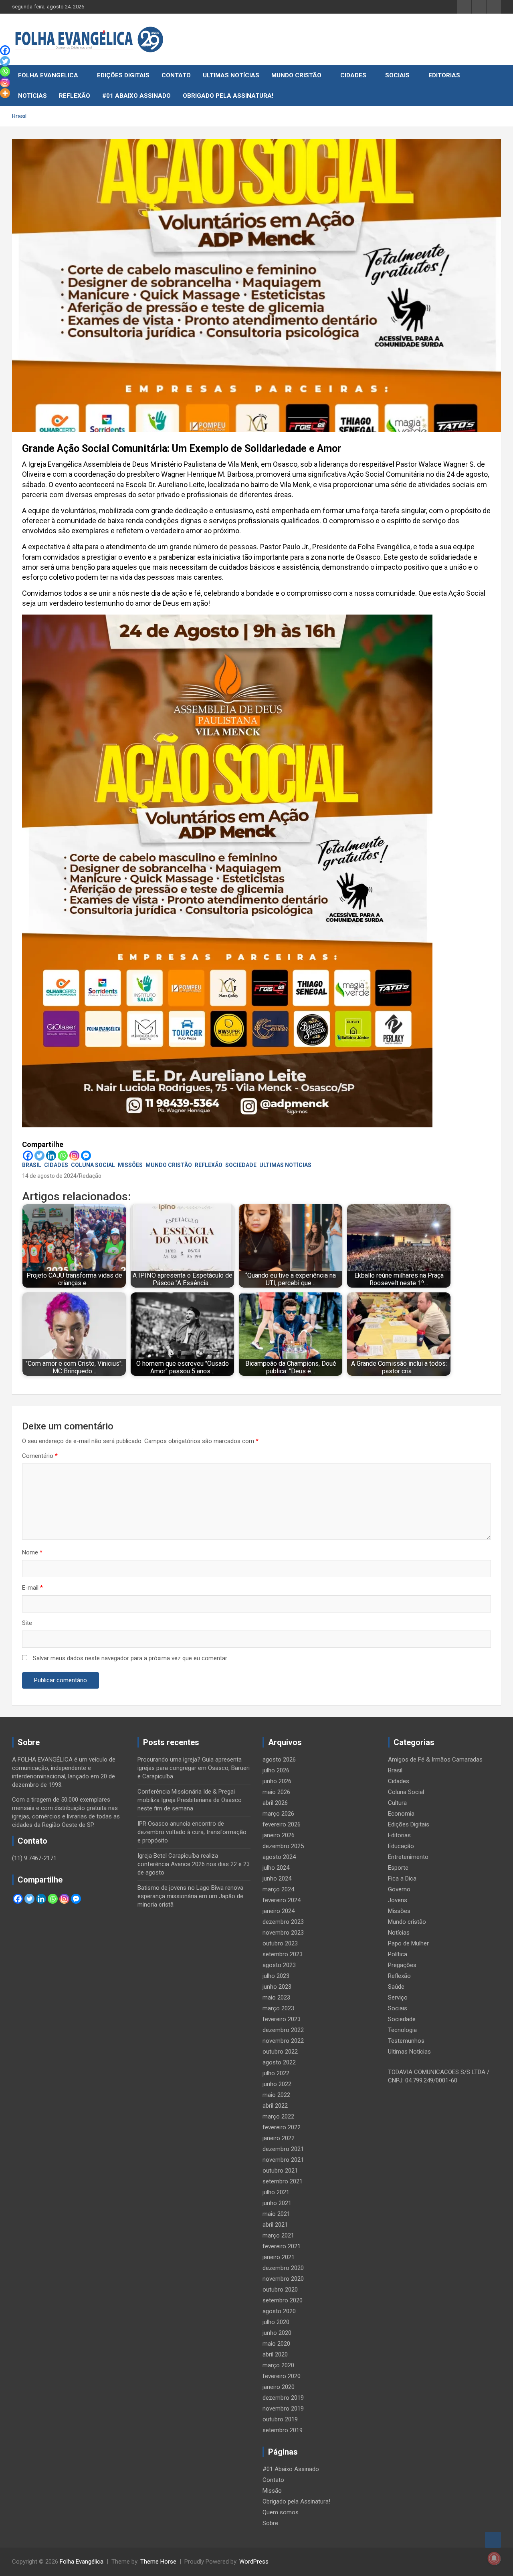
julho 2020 (276, 2322)
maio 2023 (276, 1998)
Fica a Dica (402, 1879)
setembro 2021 (283, 2181)
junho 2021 (277, 2203)
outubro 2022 (280, 2052)
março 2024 (278, 1889)
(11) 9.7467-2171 (34, 1858)
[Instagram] (74, 1156)
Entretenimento (408, 1857)
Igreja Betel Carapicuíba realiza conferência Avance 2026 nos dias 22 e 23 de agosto (194, 1864)
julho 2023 (276, 1976)
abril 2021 (275, 2225)
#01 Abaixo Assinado (136, 96)
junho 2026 (277, 1781)
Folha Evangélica (82, 2562)
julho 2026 (276, 1770)
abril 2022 (275, 2106)
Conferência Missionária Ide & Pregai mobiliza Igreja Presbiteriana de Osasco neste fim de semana (190, 1800)
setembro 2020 (283, 2300)
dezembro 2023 (283, 1922)
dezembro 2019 (283, 2398)
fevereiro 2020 (282, 2376)
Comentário (40, 1456)
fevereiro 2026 (282, 1824)
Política (398, 1954)
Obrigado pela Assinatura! (228, 96)
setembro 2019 (283, 2430)
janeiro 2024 (279, 1911)
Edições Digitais (123, 75)
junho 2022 (277, 2084)
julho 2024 (276, 1868)
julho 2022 (276, 2073)
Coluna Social (93, 1165)
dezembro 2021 (283, 2149)
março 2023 (278, 2008)
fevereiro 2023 (282, 2019)
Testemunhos (406, 2041)
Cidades (353, 75)
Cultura (397, 1803)
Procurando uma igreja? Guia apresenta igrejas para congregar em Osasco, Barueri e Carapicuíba (194, 1768)
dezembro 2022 (283, 2030)
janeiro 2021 (279, 2257)
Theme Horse (158, 2562)
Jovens (398, 1900)
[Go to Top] (493, 2540)
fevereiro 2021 (282, 2246)
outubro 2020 (280, 2290)
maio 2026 (276, 1792)
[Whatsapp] (63, 1156)
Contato (176, 75)
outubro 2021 (280, 2171)
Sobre (270, 2523)
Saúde (396, 1987)
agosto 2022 (279, 2062)
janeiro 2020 (279, 2387)
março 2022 (278, 2116)
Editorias (444, 75)
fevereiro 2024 (282, 1900)
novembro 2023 (283, 1933)
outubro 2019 (280, 2419)
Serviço (398, 1998)
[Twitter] (39, 1156)
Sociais (397, 75)
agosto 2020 (279, 2311)
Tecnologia (402, 2030)
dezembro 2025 (283, 1846)
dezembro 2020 (283, 2268)
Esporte (398, 1868)
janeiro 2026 (279, 1835)
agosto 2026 (279, 1760)
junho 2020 (277, 2333)
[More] (5, 93)
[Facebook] (28, 1156)
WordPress (254, 2562)
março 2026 (278, 1814)
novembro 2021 (283, 2160)
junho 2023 (277, 1987)
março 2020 (278, 2365)
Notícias (32, 96)
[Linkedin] (51, 1156)
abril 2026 (275, 1803)
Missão (272, 2491)
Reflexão (75, 96)
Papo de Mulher (408, 1943)
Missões (130, 1165)
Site (27, 1623)
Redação (90, 1176)
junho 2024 (277, 1879)
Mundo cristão (296, 75)
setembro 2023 (283, 1954)
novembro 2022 (283, 2041)
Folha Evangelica (48, 75)
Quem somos (281, 2512)
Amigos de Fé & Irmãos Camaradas (435, 1760)
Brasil (32, 1165)
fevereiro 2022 (282, 2127)
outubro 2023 (280, 1943)
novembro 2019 (283, 2409)
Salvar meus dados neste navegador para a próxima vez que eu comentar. (130, 1658)
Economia (401, 1814)
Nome (32, 1552)
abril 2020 (275, 2354)
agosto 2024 (279, 1857)
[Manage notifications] (494, 2558)
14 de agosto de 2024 (49, 1176)
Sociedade (241, 1165)
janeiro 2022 (279, 2138)
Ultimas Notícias (231, 75)
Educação (401, 1846)
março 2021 (278, 2235)
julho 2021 (276, 2192)
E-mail (32, 1588)
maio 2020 (276, 2344)
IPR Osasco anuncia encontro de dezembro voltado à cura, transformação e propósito (192, 1832)
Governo (399, 1889)
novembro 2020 (283, 2279)
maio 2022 (276, 2095)
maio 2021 (276, 2214)
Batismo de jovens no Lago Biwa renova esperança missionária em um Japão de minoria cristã (190, 1896)
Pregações (402, 1965)
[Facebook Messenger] (86, 1156)
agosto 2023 (279, 1965)
